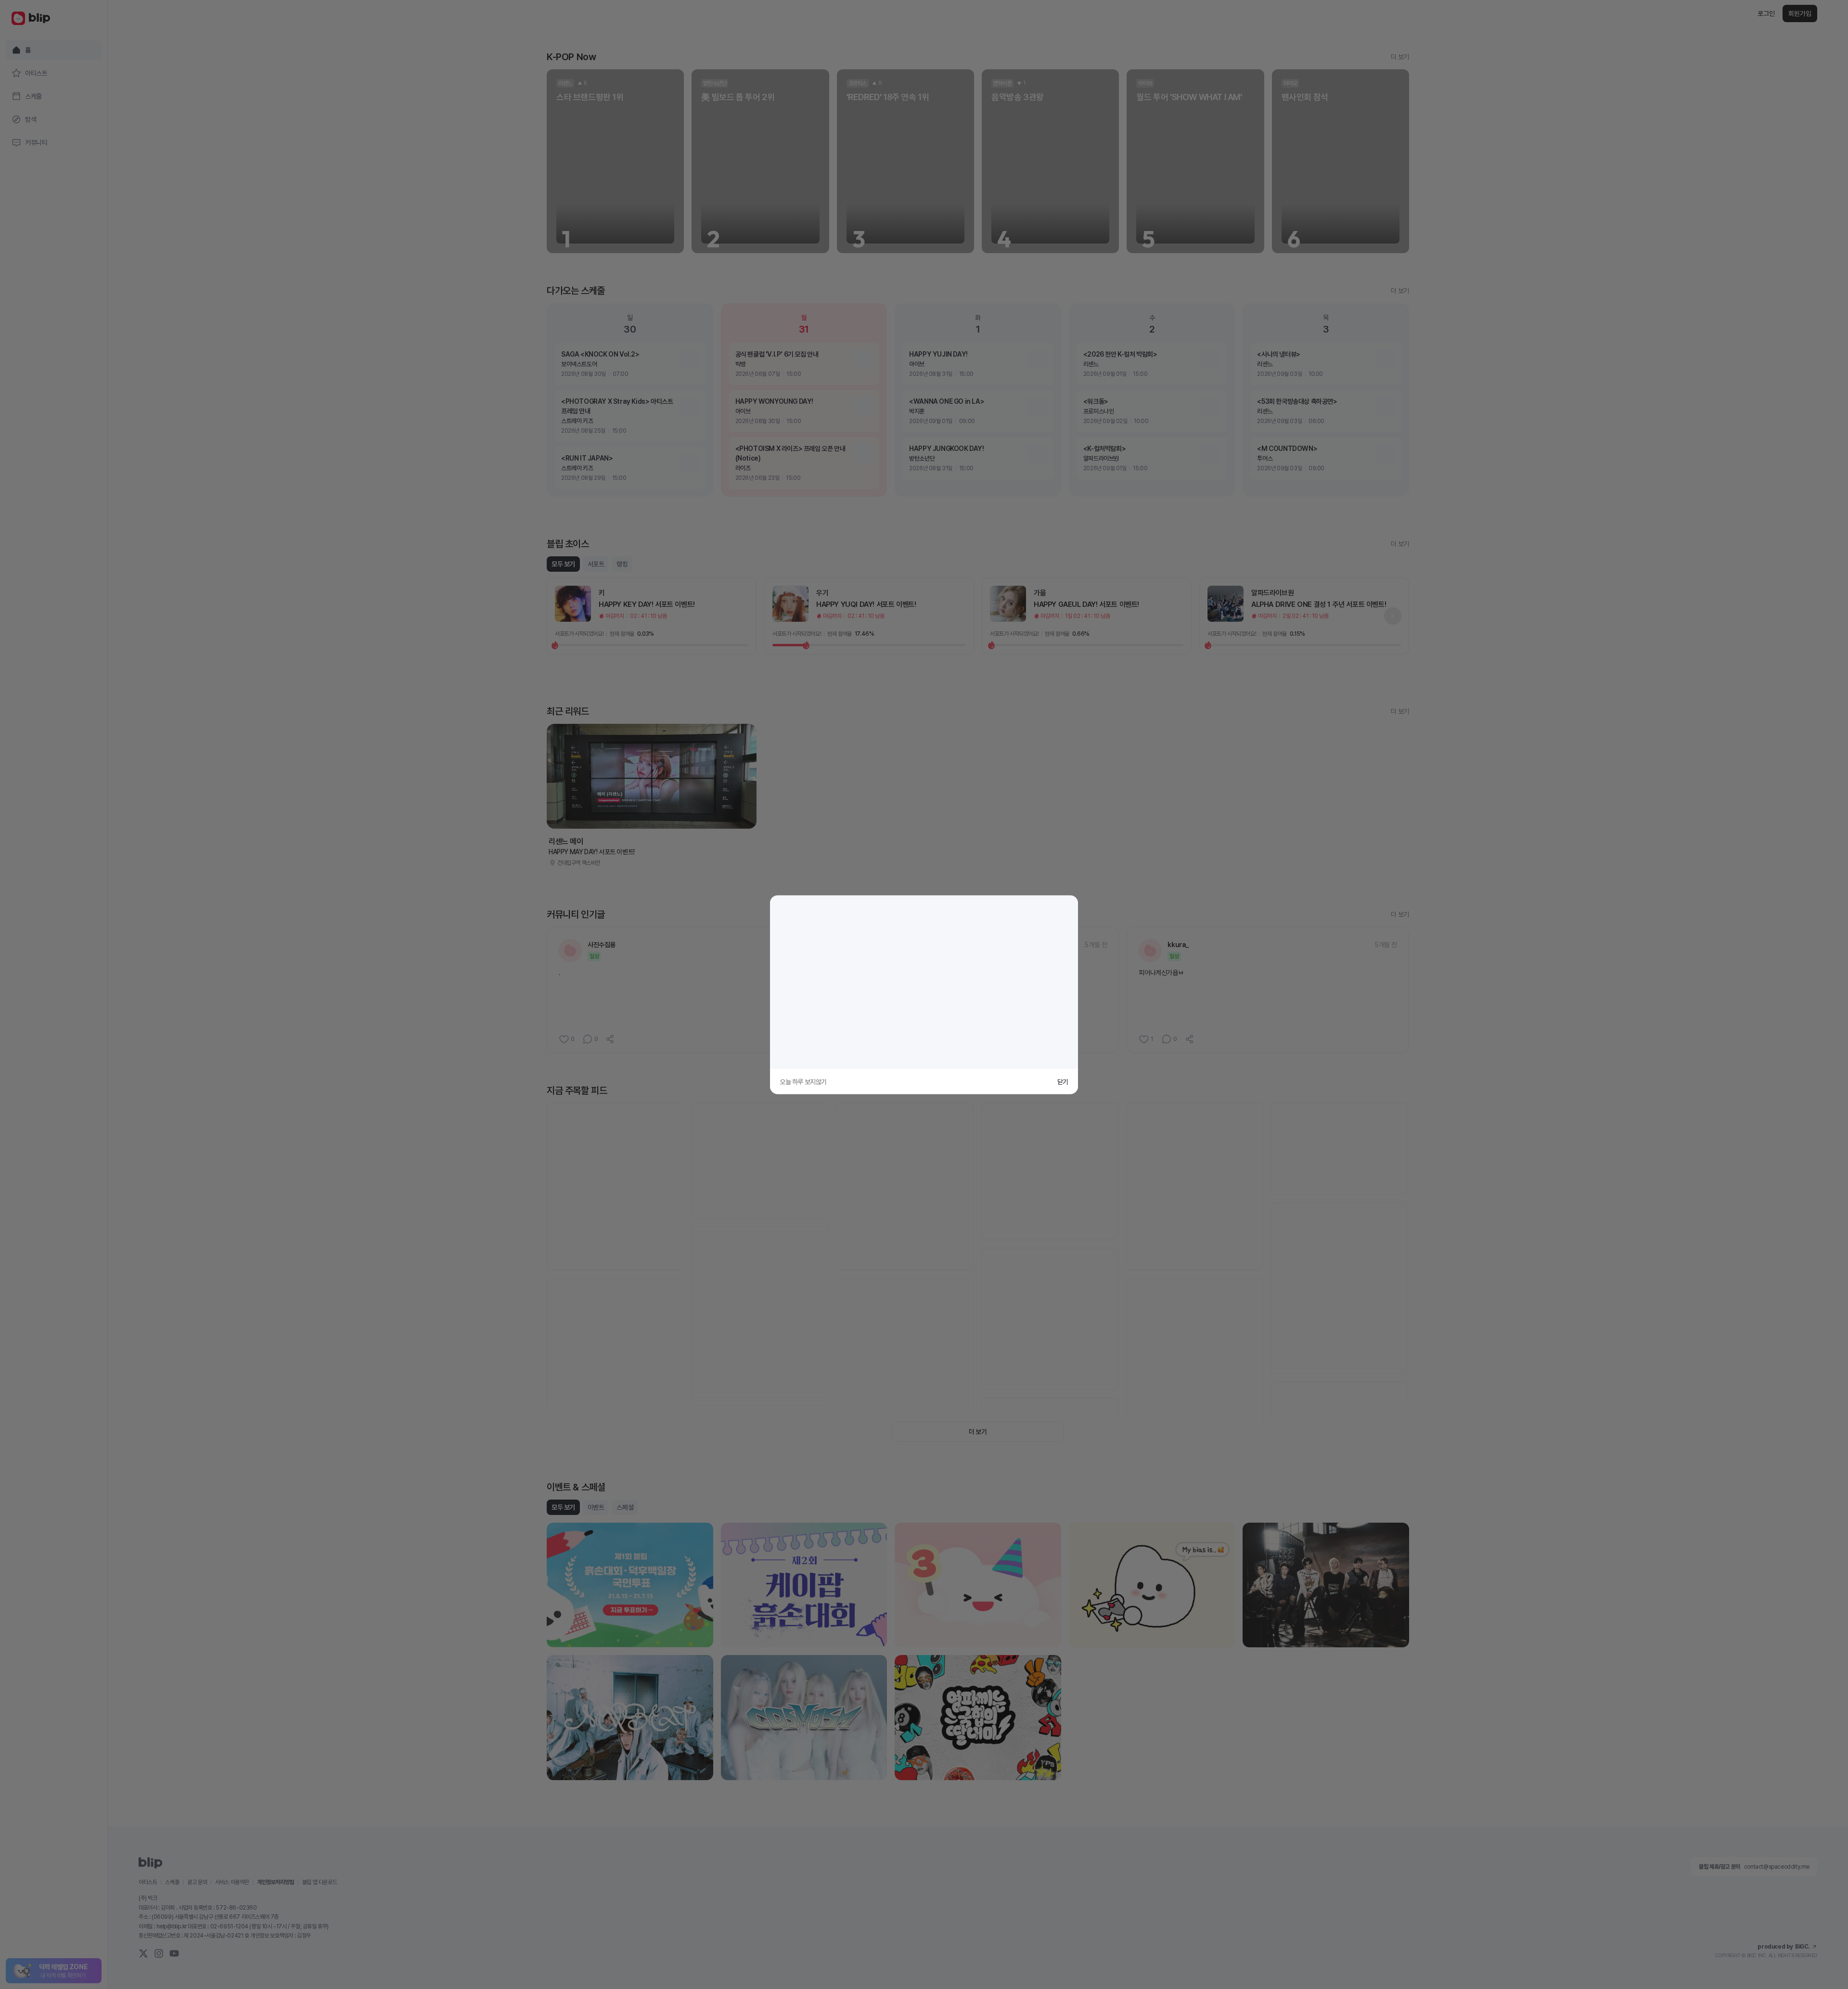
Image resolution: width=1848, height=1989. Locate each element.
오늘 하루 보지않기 (803, 1081)
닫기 (1063, 1081)
